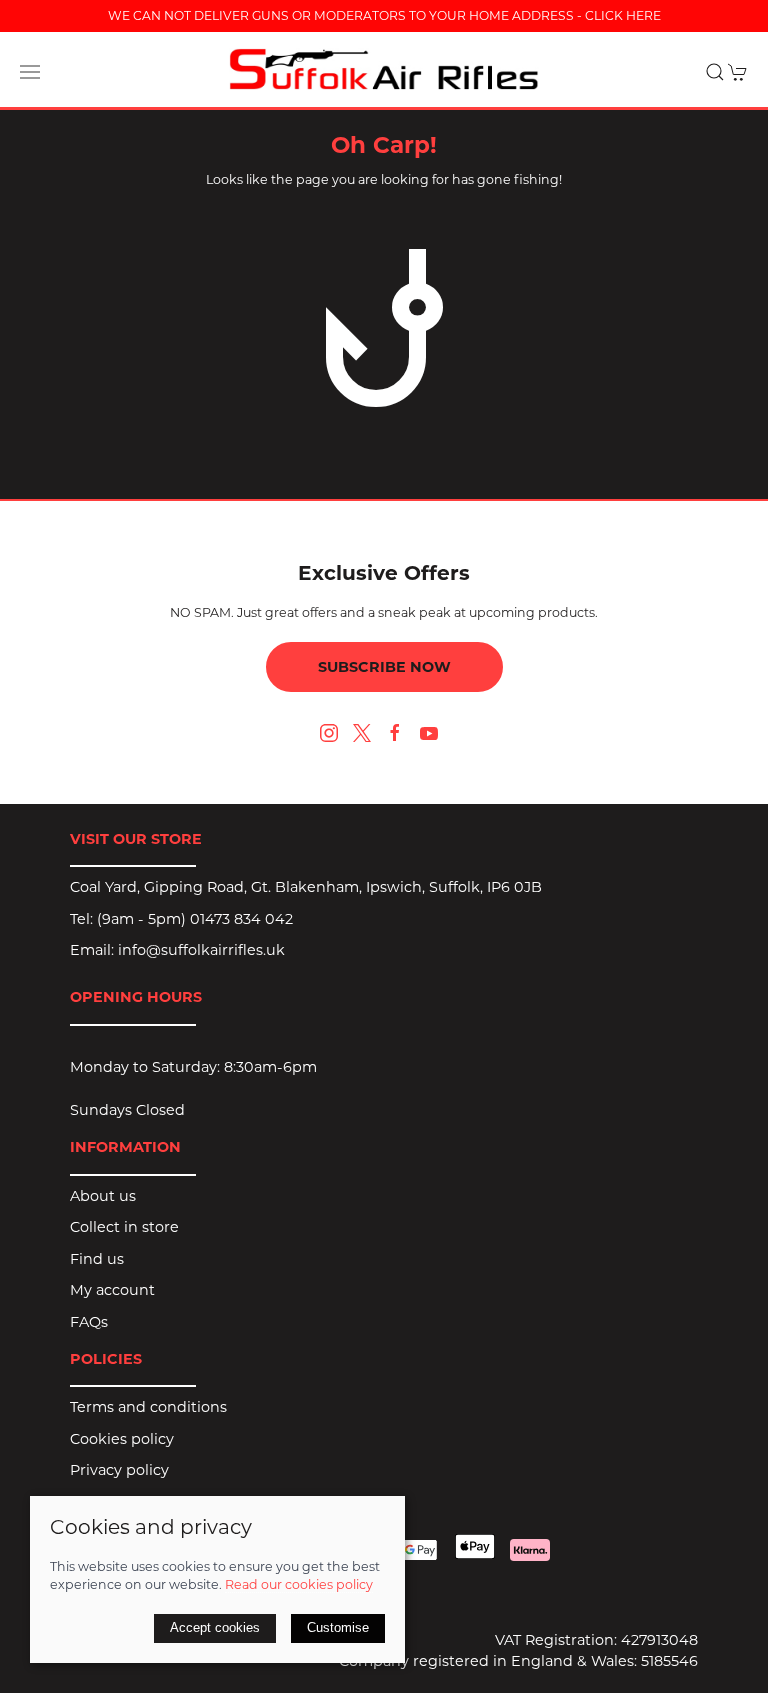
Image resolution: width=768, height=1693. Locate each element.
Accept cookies (215, 1627)
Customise (338, 1627)
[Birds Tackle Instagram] (329, 733)
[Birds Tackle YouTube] (429, 733)
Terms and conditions (148, 1407)
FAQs (89, 1322)
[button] (30, 72)
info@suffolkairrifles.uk (201, 950)
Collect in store (124, 1227)
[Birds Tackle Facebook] (395, 733)
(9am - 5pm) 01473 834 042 (195, 919)
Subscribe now (384, 667)
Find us (97, 1259)
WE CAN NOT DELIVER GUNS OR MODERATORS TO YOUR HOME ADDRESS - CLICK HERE (384, 15)
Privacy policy (119, 1470)
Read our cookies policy (299, 1584)
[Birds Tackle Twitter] (362, 732)
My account (112, 1290)
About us (103, 1196)
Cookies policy (122, 1439)
